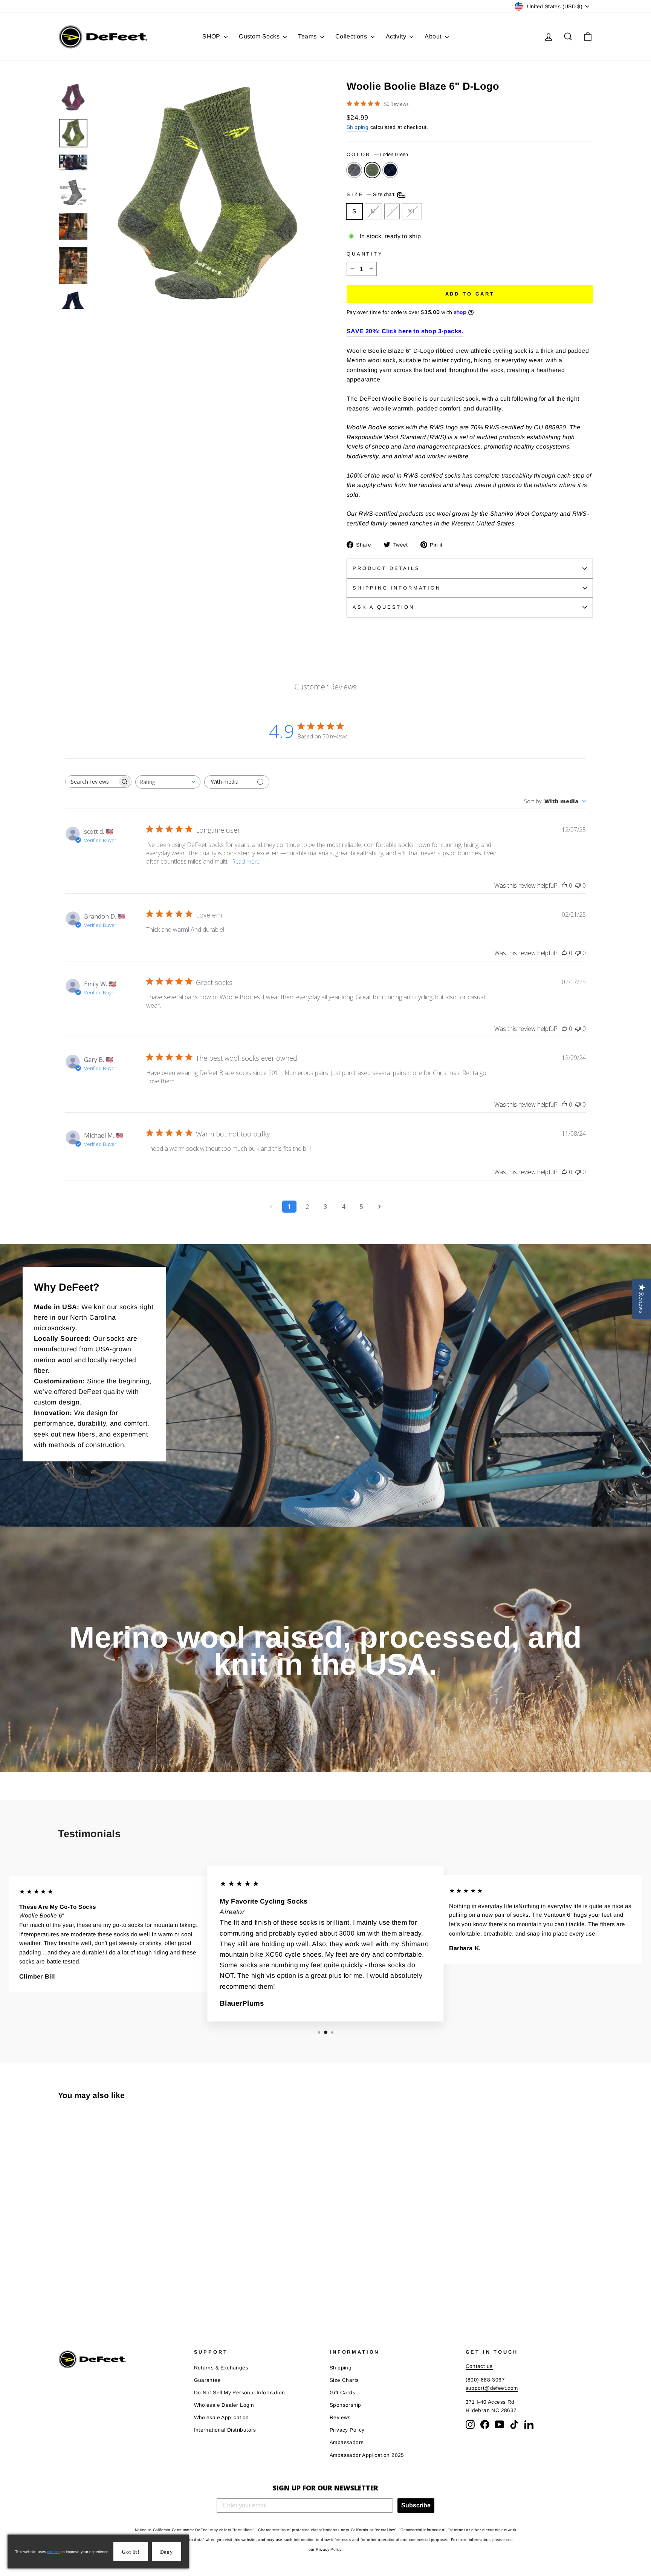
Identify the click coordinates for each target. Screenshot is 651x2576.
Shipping (358, 127)
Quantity (365, 254)
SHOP (212, 36)
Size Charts (344, 2380)
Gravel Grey (354, 170)
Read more (246, 861)
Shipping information (397, 588)
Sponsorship (345, 2405)
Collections (352, 36)
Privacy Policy (347, 2430)
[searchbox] (92, 782)
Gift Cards (342, 2393)
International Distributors (225, 2430)
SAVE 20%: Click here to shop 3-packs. (405, 331)
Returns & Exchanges (221, 2368)
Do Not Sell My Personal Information (240, 2393)
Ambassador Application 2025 (367, 2455)
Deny (167, 2552)
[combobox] (168, 782)
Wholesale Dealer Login (224, 2405)
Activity (397, 36)
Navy (390, 170)
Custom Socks (260, 36)
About (434, 36)
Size (371, 195)
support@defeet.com (492, 2388)
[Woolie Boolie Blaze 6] (63, 2282)
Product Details (386, 568)
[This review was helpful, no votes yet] (564, 885)
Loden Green (372, 170)
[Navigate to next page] (380, 1207)
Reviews (340, 2417)
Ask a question (384, 607)
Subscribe (416, 2505)
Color (377, 154)
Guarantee (208, 2380)
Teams (308, 36)
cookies (54, 2552)
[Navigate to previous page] (271, 1207)
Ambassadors (347, 2442)
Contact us (479, 2366)
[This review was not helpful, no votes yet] (578, 885)
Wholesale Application (222, 2417)
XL (412, 211)
